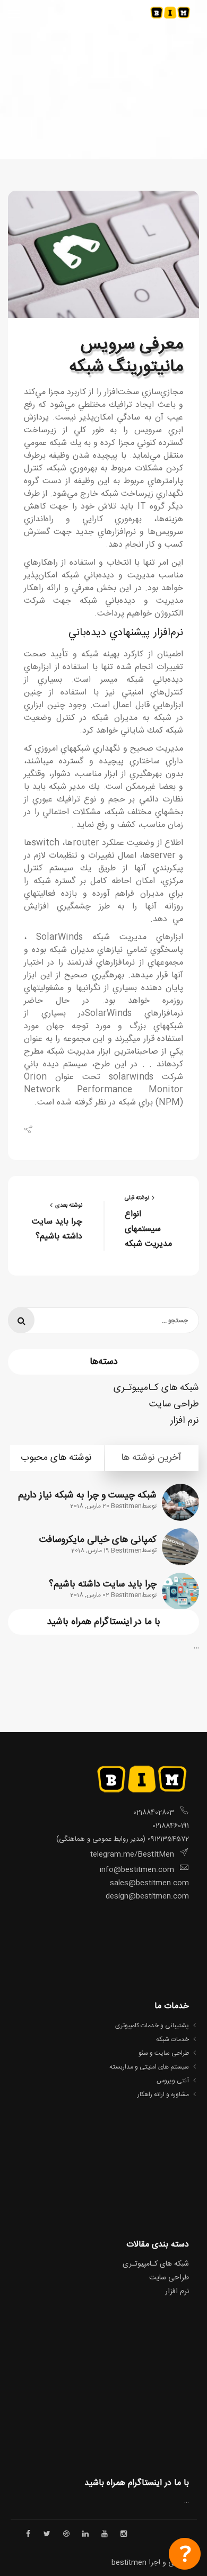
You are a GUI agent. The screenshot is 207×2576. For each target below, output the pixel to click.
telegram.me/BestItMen (132, 1855)
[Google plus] (74, 1129)
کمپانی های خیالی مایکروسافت (98, 1540)
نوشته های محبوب (56, 1458)
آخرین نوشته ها (151, 1458)
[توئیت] (59, 1129)
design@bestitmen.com (146, 1896)
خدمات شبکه (172, 2039)
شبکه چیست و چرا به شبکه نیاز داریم (87, 1495)
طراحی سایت (174, 1404)
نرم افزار (185, 1421)
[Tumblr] (103, 1129)
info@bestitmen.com (137, 1870)
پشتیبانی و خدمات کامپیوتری (152, 2026)
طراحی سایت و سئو (164, 2053)
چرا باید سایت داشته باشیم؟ (103, 1584)
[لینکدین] (88, 1129)
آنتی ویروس (173, 2081)
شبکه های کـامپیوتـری (156, 1388)
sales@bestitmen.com (149, 1883)
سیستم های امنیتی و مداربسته (149, 2067)
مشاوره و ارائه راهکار (163, 2094)
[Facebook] (44, 1129)
